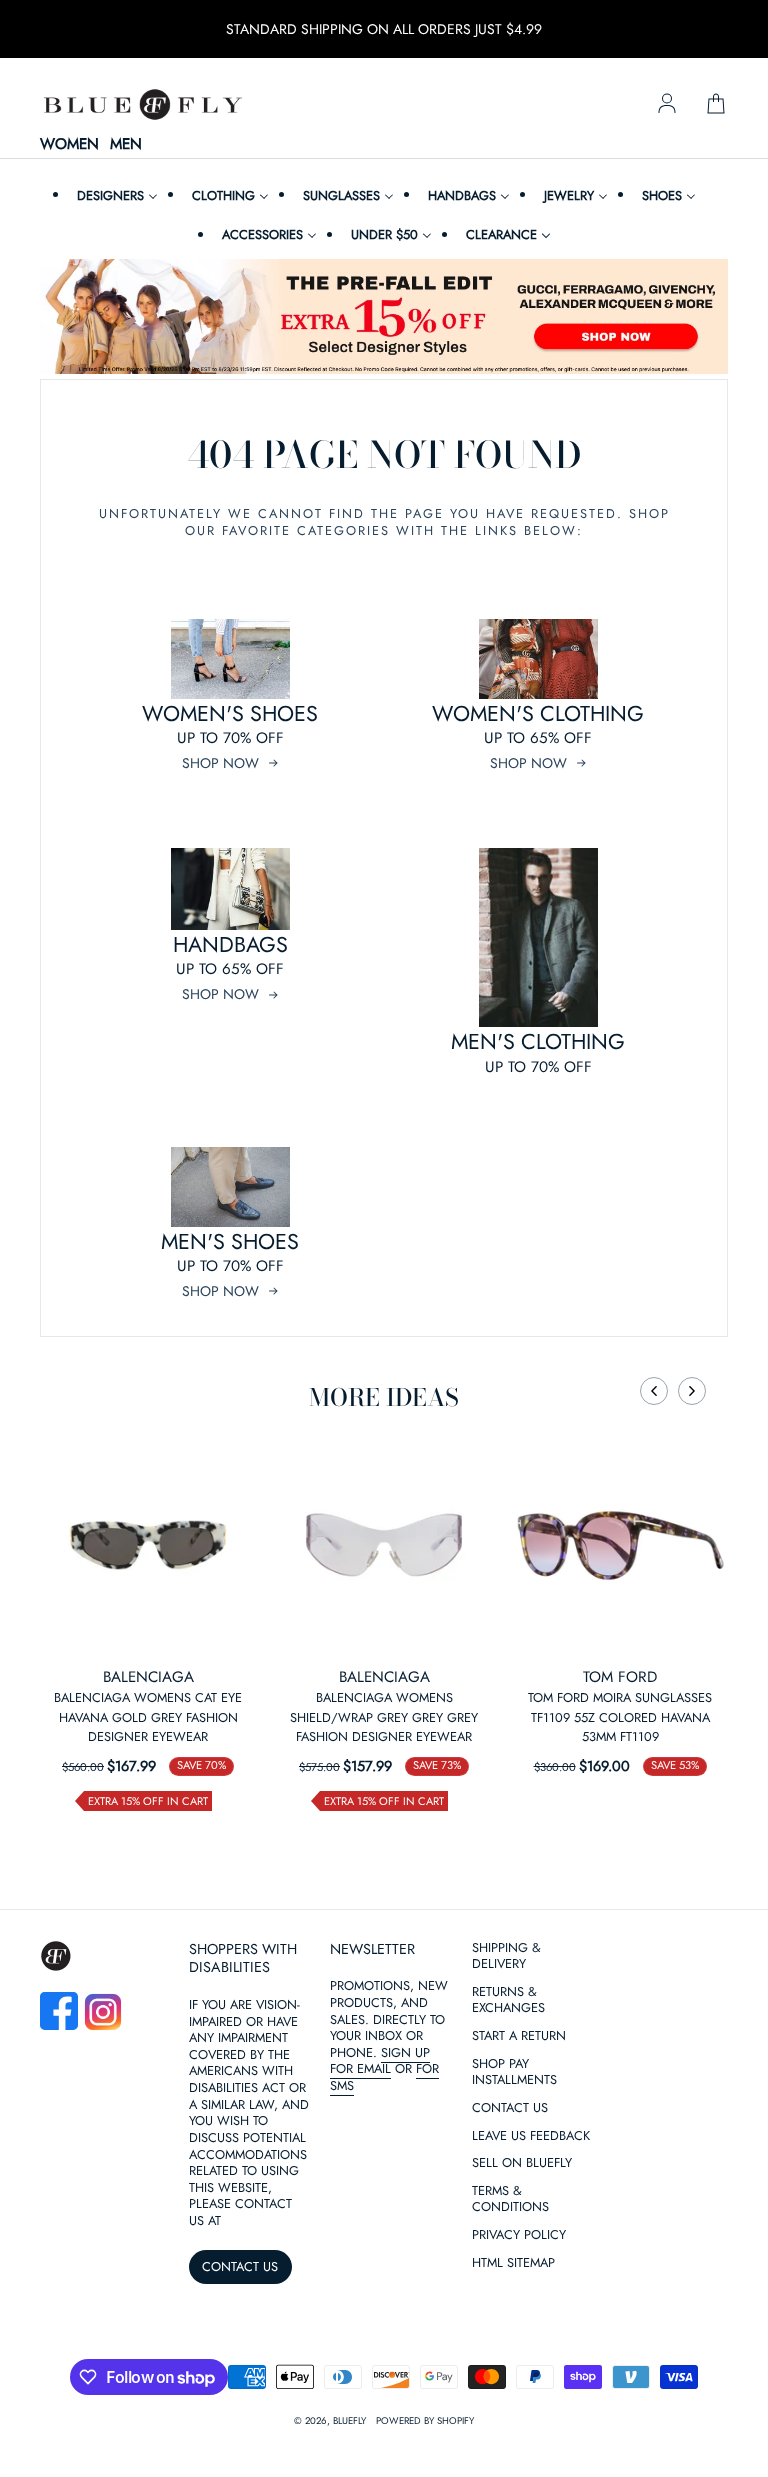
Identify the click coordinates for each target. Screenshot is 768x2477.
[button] (654, 1391)
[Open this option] (148, 1545)
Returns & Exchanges (508, 2001)
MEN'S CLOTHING (538, 1041)
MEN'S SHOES (230, 1241)
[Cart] (716, 105)
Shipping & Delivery (506, 1957)
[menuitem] (115, 195)
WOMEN (69, 145)
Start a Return (519, 2036)
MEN (126, 145)
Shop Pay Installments (514, 2073)
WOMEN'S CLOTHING (538, 713)
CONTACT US (240, 2266)
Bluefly (349, 2421)
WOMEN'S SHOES (230, 713)
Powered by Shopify (425, 2421)
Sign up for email (380, 2061)
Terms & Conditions (510, 2200)
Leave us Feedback (531, 2136)
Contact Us (510, 2108)
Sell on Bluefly (522, 2163)
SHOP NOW (220, 763)
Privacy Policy (519, 2235)
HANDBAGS (230, 944)
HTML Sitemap (513, 2263)
